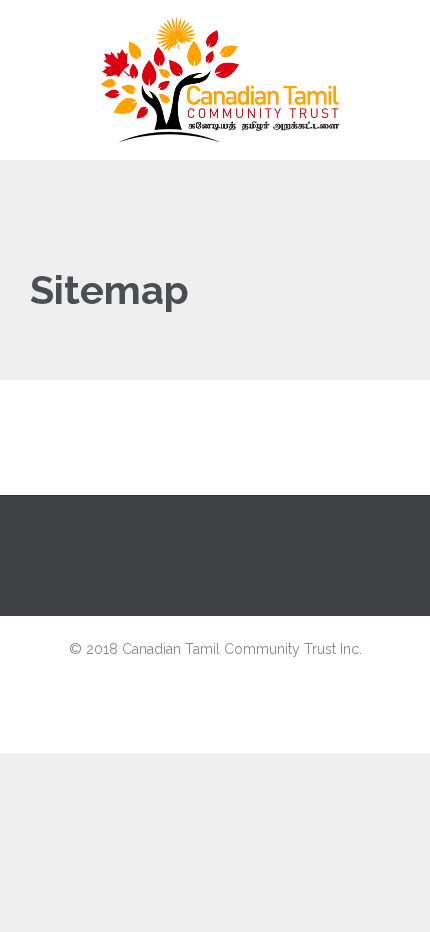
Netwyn (215, 731)
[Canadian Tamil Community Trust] (217, 80)
